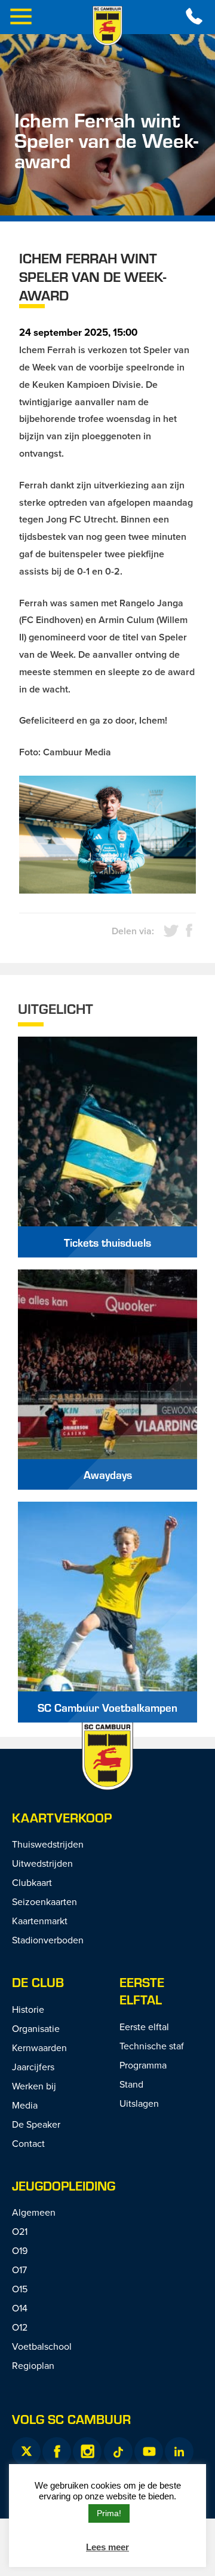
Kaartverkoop (62, 1817)
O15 (20, 2289)
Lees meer (107, 2547)
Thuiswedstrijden (48, 1844)
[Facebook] (57, 2452)
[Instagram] (87, 2452)
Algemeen (34, 2212)
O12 (20, 2327)
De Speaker (36, 2124)
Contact (28, 2143)
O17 (19, 2270)
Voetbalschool (42, 2346)
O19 (20, 2250)
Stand (131, 2084)
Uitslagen (139, 2103)
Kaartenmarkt (40, 1921)
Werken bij (34, 2086)
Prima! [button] (109, 2513)
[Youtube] (149, 2452)
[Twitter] (26, 2452)
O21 (20, 2231)
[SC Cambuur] (107, 26)
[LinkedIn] (179, 2452)
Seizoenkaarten (44, 1901)
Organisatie (36, 2028)
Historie (28, 2009)
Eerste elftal (142, 1991)
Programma (143, 2065)
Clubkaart (32, 1882)
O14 (20, 2308)
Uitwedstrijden (42, 1863)
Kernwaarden (39, 2048)
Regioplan (33, 2365)
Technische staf (152, 2046)
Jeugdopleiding (64, 2185)
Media (25, 2105)
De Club (38, 1982)
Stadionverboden (48, 1940)
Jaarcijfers (33, 2067)
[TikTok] (118, 2452)
